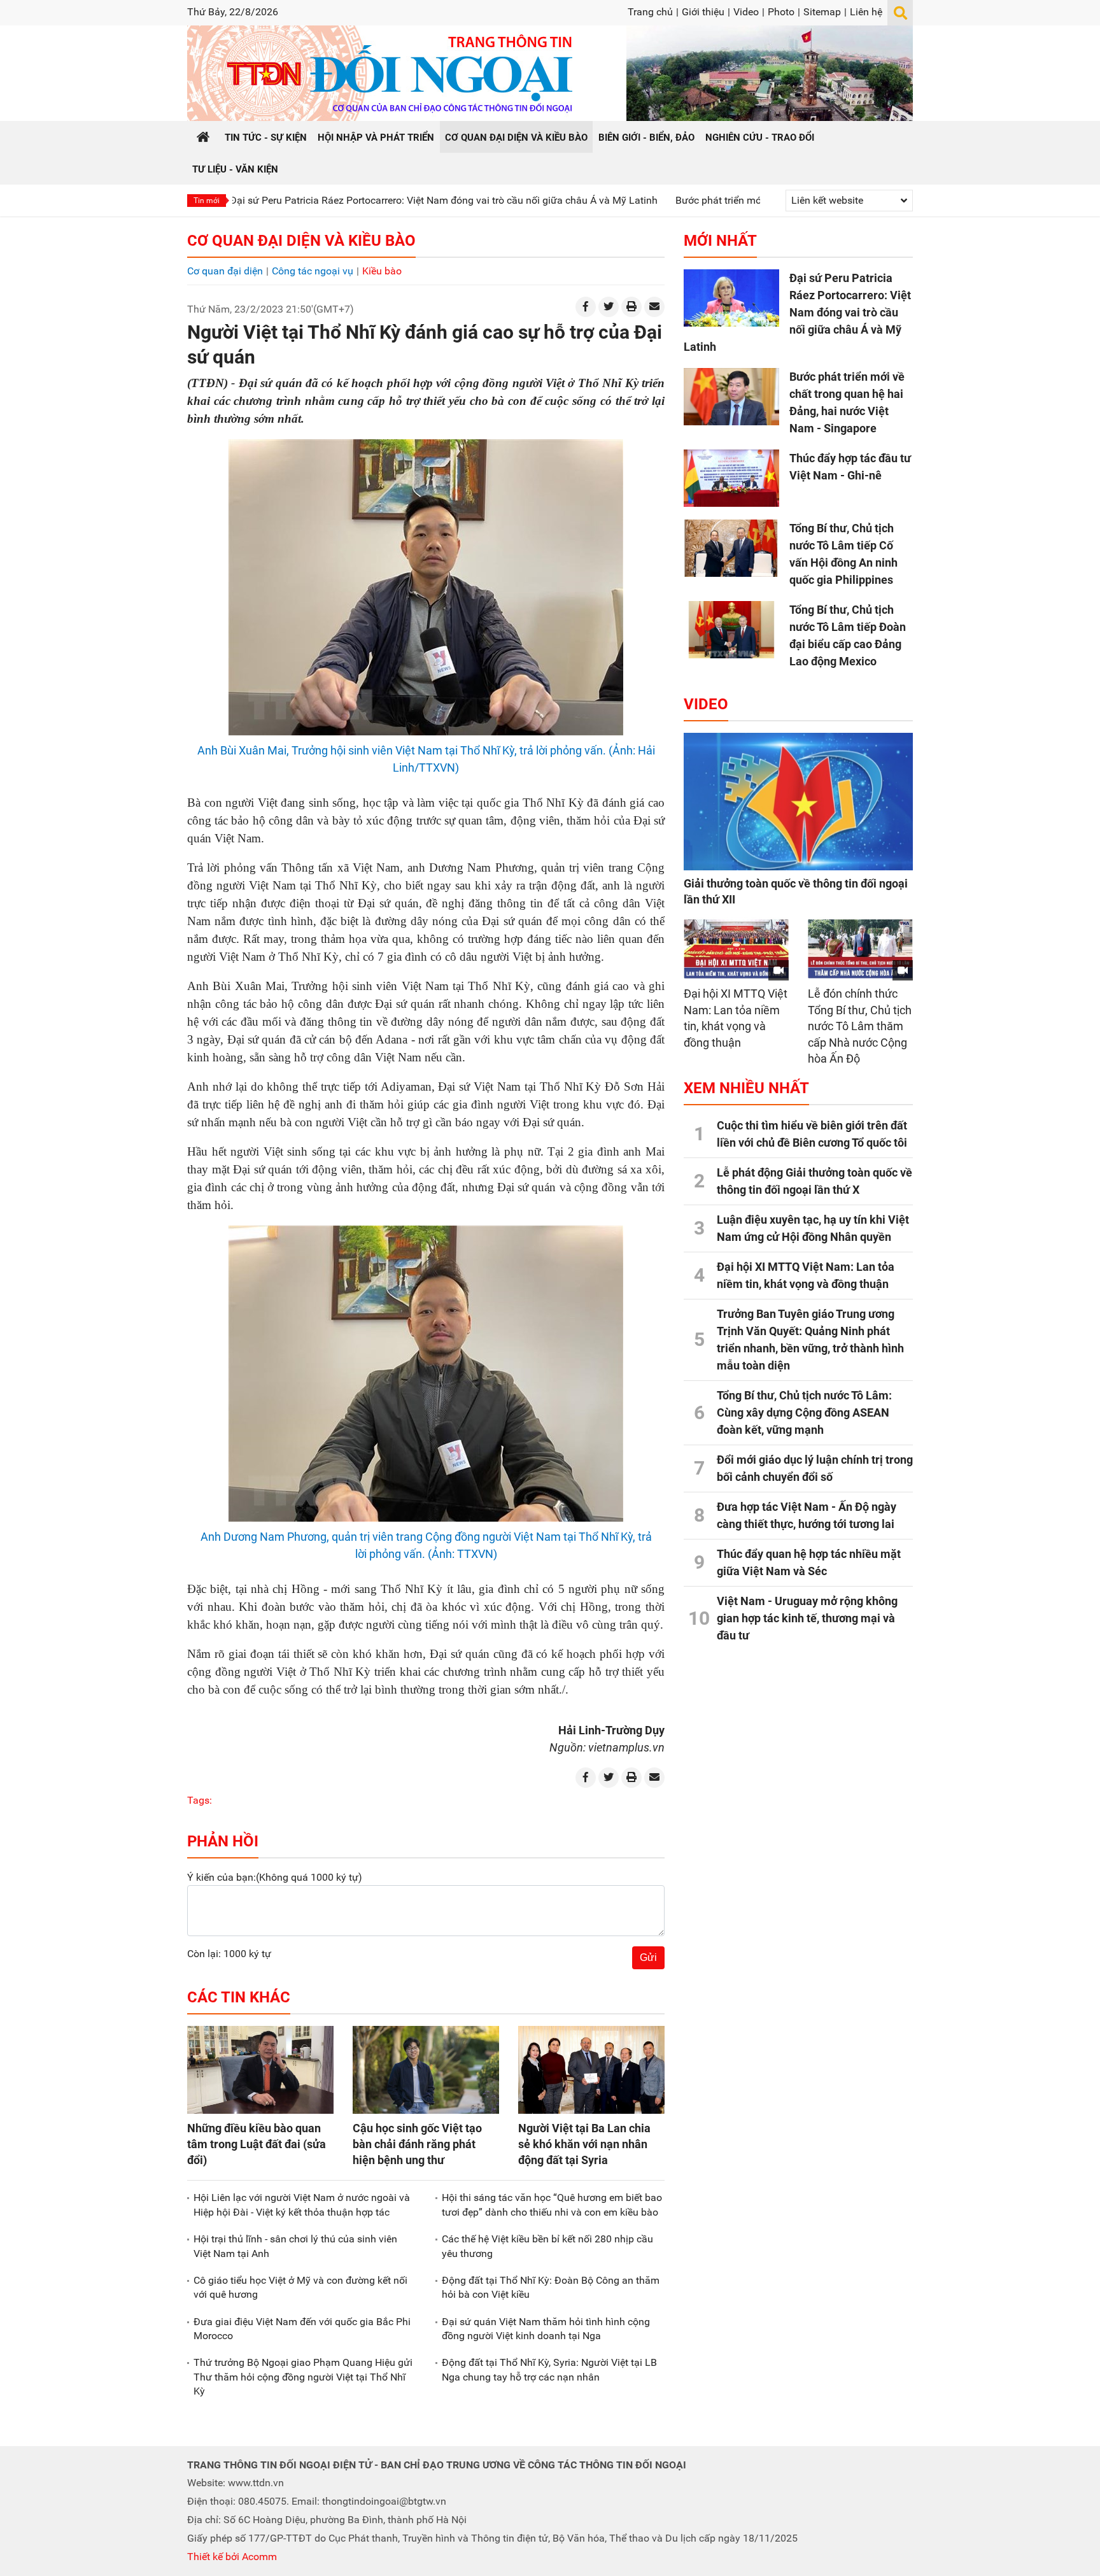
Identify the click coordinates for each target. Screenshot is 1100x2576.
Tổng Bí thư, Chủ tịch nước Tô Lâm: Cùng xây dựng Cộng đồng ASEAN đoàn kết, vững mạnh (804, 1412)
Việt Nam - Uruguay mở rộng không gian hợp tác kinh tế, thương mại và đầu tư (807, 1618)
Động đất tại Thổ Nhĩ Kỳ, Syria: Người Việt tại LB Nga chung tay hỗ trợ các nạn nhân (549, 2369)
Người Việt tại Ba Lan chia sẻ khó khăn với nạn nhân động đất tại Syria (584, 2144)
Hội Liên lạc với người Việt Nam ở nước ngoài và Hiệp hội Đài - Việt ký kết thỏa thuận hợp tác (302, 2204)
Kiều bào (382, 271)
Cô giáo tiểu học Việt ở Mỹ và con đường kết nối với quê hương (300, 2287)
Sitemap (822, 12)
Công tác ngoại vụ (313, 271)
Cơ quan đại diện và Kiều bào (301, 241)
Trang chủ (650, 12)
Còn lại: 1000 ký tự (229, 1954)
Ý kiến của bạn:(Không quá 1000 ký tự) (275, 1877)
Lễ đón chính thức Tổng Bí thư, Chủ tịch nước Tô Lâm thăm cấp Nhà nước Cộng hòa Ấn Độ (860, 1026)
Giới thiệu (703, 12)
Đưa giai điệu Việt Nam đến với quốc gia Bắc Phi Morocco (302, 2329)
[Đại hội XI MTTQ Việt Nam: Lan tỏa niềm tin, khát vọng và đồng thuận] (736, 949)
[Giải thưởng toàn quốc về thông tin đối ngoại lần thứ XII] (798, 802)
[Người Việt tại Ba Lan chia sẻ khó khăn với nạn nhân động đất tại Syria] (591, 2070)
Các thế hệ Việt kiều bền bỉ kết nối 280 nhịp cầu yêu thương (547, 2246)
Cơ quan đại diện (225, 271)
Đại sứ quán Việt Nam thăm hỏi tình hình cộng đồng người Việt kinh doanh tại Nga (546, 2329)
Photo (781, 12)
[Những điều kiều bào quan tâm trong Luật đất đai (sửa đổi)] (260, 2070)
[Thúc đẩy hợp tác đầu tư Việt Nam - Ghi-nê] (731, 478)
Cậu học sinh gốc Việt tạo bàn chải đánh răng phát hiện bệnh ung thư (417, 2144)
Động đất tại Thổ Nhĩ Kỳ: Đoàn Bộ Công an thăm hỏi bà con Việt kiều (551, 2287)
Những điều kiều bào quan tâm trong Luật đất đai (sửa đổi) (257, 2144)
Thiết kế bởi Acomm (232, 2557)
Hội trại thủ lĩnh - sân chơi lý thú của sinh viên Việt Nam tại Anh (295, 2246)
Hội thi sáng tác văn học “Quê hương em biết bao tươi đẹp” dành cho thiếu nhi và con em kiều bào (552, 2204)
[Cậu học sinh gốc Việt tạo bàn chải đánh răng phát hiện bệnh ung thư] (426, 2070)
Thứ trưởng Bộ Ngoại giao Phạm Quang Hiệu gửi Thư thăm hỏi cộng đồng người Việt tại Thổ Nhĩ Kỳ (303, 2377)
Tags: (200, 1800)
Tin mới (207, 201)
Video (746, 12)
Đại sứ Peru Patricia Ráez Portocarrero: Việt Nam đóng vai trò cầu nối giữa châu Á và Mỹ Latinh (344, 200)
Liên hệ (866, 12)
